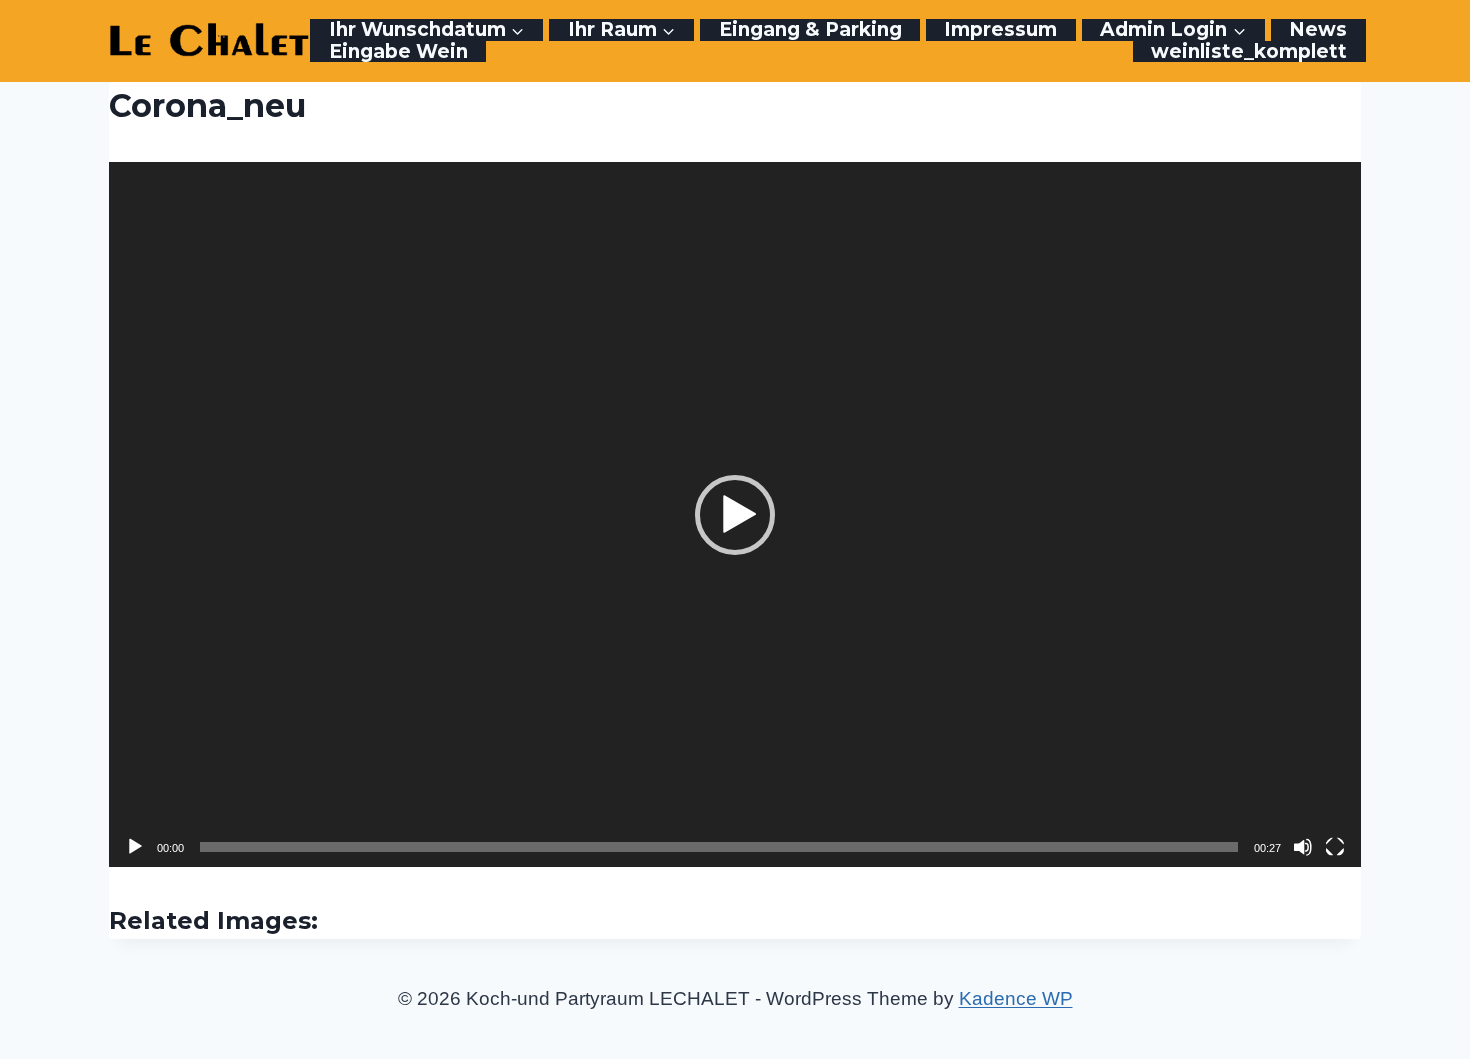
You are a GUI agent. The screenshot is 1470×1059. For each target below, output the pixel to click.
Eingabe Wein (398, 52)
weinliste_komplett (1249, 52)
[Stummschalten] (1303, 847)
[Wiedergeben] (135, 847)
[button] (735, 515)
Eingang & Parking (810, 30)
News (1318, 30)
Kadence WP (1016, 998)
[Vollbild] (1335, 847)
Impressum (1000, 30)
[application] (735, 514)
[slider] (719, 847)
